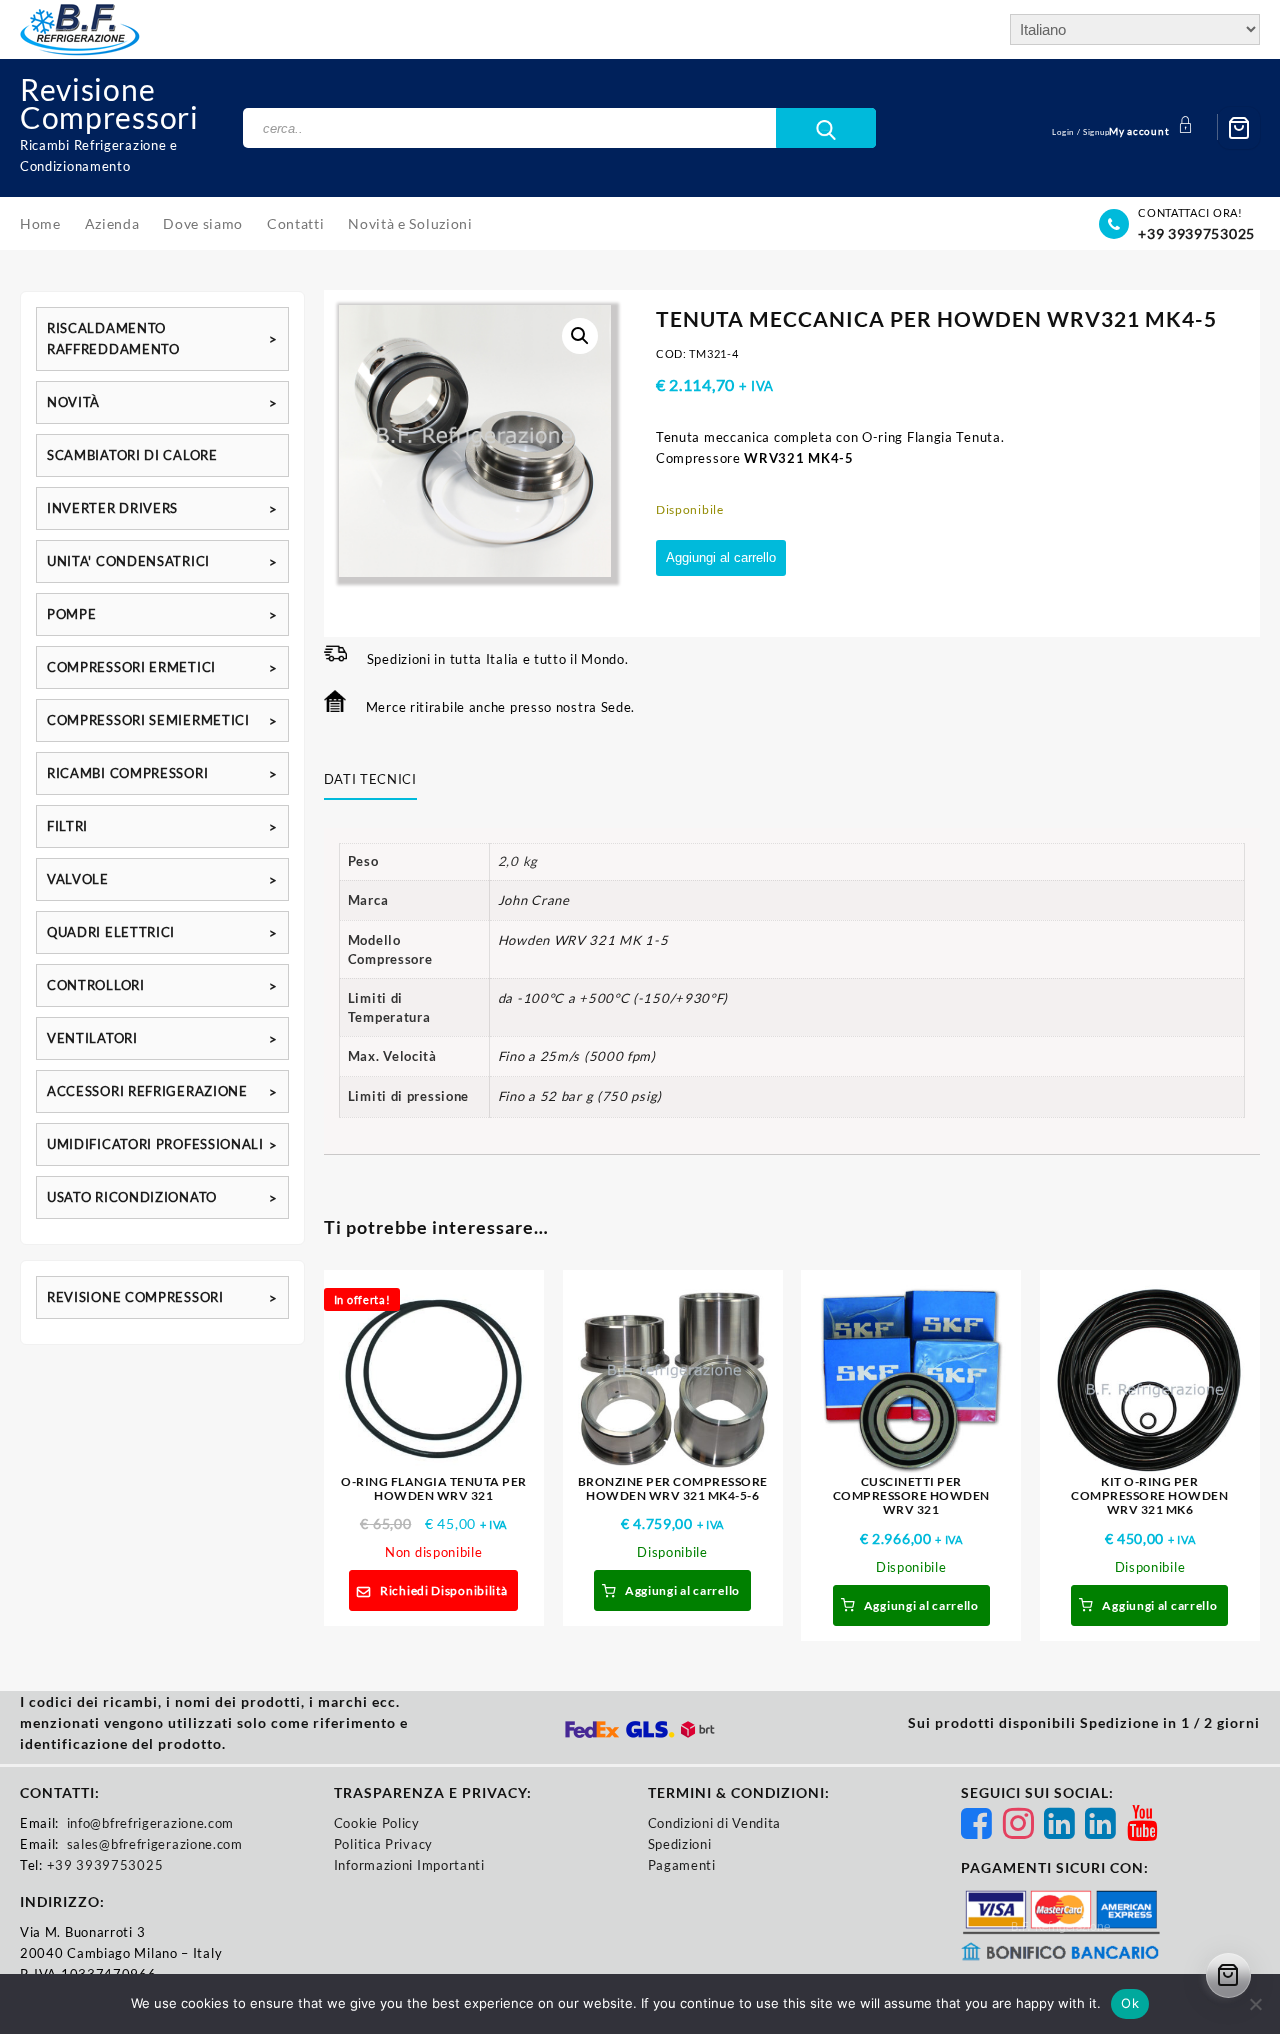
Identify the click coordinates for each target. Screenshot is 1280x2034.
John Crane (534, 900)
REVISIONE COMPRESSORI (135, 1297)
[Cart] (1239, 128)
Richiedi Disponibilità (443, 1590)
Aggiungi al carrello (721, 557)
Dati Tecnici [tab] (370, 779)
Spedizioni (680, 1844)
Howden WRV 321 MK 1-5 (583, 940)
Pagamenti (682, 1865)
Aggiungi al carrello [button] (682, 1590)
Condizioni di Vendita (715, 1823)
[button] (580, 336)
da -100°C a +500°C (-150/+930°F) (613, 998)
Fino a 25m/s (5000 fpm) (577, 1056)
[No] (1255, 2004)
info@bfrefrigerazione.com (151, 1823)
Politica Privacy (383, 1844)
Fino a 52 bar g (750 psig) (580, 1096)
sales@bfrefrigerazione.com (155, 1844)
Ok (1130, 2003)
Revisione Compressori (109, 103)
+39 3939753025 (1196, 233)
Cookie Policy (377, 1823)
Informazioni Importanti (409, 1865)
